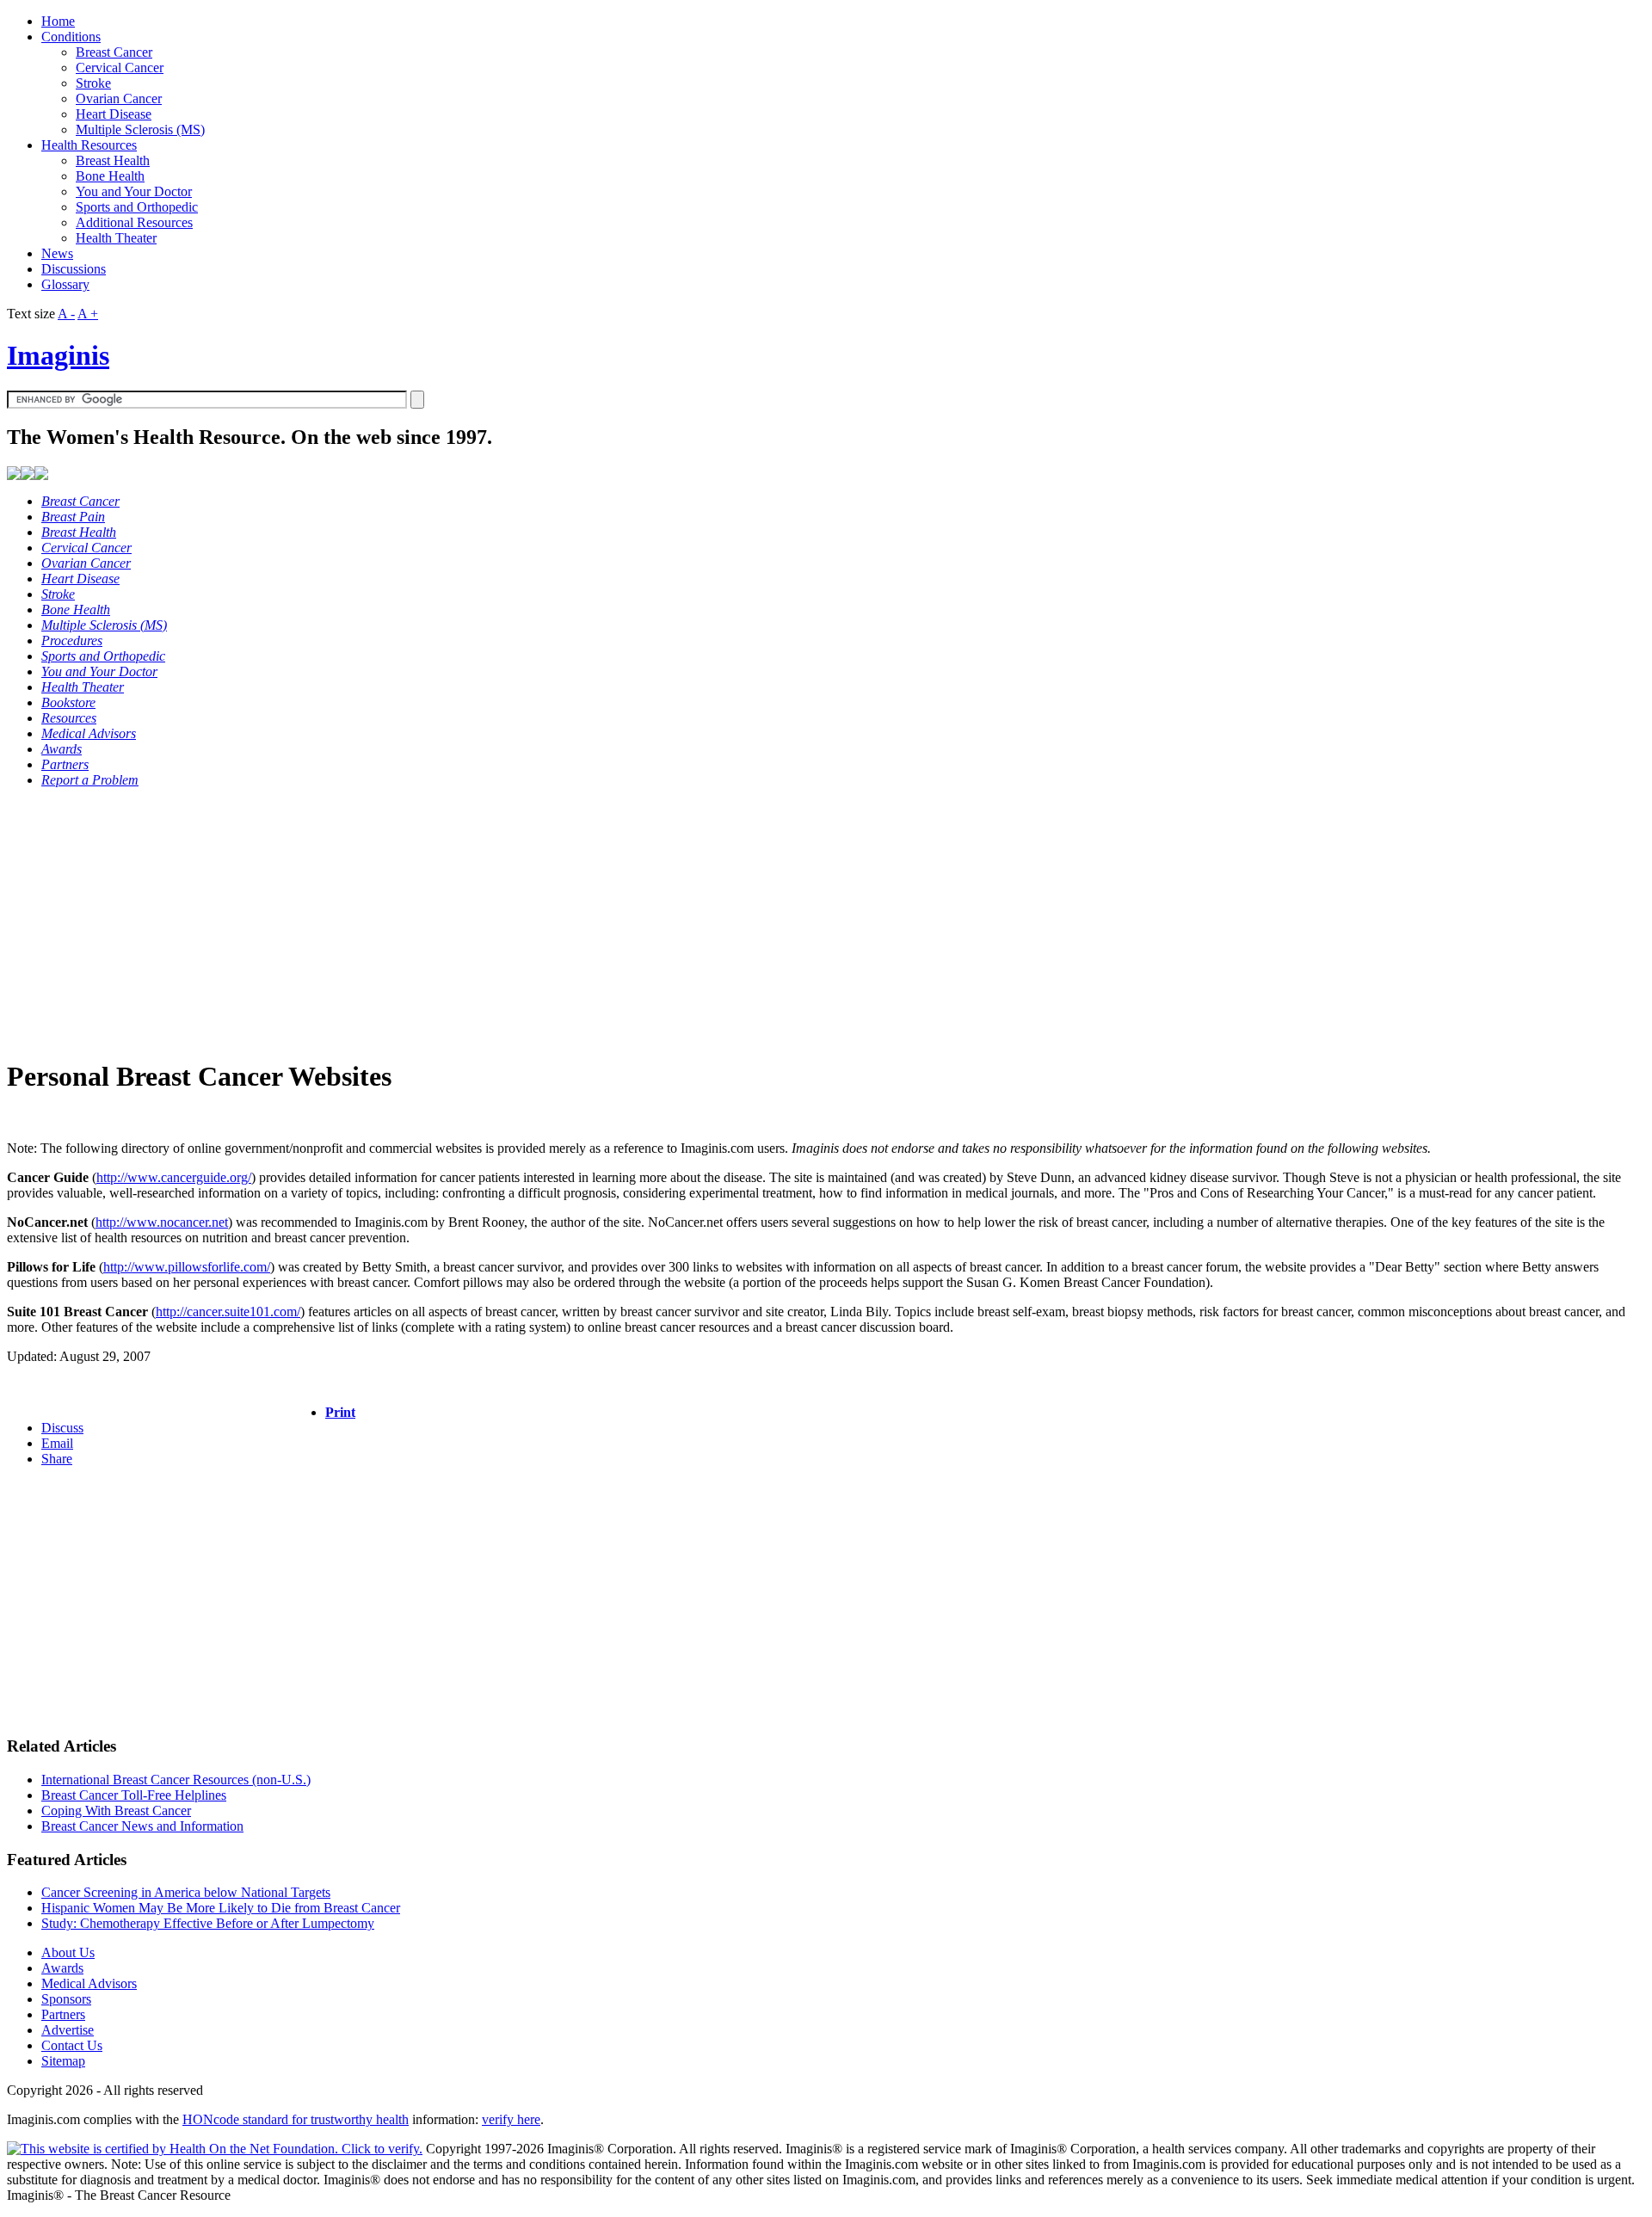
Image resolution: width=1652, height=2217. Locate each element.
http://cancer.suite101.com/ (228, 1312)
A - (66, 314)
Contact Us (72, 2045)
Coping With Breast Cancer (116, 1811)
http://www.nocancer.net (162, 1222)
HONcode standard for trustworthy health (296, 2119)
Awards (62, 1968)
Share (57, 1459)
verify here (511, 2119)
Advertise (68, 2030)
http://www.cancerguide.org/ (174, 1177)
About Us (68, 1952)
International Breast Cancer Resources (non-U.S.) (176, 1780)
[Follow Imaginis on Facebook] (28, 475)
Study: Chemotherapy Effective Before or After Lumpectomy (208, 1923)
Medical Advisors (89, 1983)
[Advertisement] (523, 922)
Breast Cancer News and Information (142, 1826)
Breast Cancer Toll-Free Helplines (134, 1795)
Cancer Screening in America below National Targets (186, 1892)
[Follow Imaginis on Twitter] (41, 475)
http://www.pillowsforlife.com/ (187, 1267)
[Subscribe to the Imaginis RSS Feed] (14, 475)
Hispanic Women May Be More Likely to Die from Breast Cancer (221, 1908)
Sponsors (66, 1999)
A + (88, 314)
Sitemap (63, 2061)
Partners (63, 2014)
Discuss (62, 1428)
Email (57, 1443)
